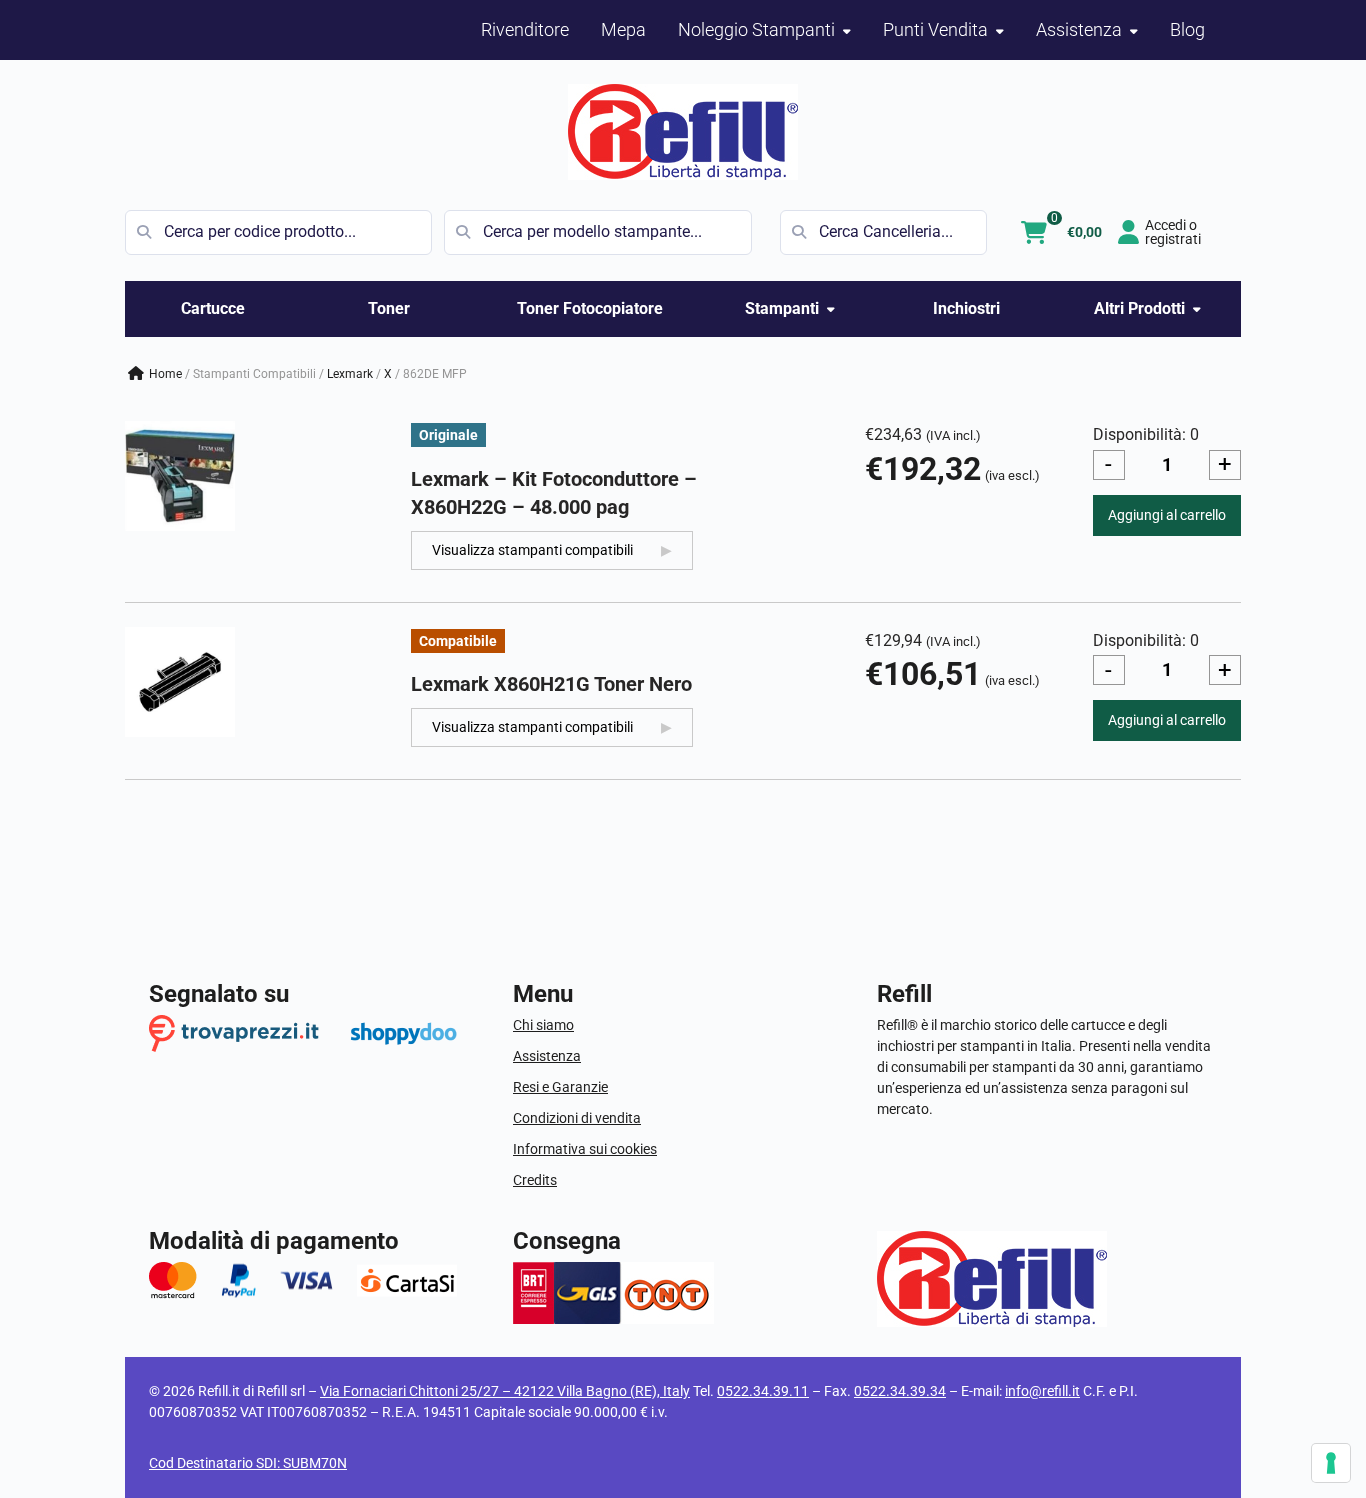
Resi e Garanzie (560, 1087)
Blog (1187, 29)
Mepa (623, 29)
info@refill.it (1042, 1391)
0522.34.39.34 (900, 1391)
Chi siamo (543, 1025)
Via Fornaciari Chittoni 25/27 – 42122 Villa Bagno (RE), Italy (505, 1391)
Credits (535, 1180)
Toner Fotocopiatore (590, 308)
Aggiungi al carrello (1167, 515)
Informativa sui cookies (585, 1149)
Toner (389, 308)
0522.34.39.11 (763, 1391)
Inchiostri (966, 308)
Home (165, 374)
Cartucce (213, 308)
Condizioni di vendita (577, 1118)
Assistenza (547, 1056)
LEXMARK (350, 374)
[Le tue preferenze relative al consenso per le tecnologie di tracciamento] (1331, 1463)
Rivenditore (525, 29)
